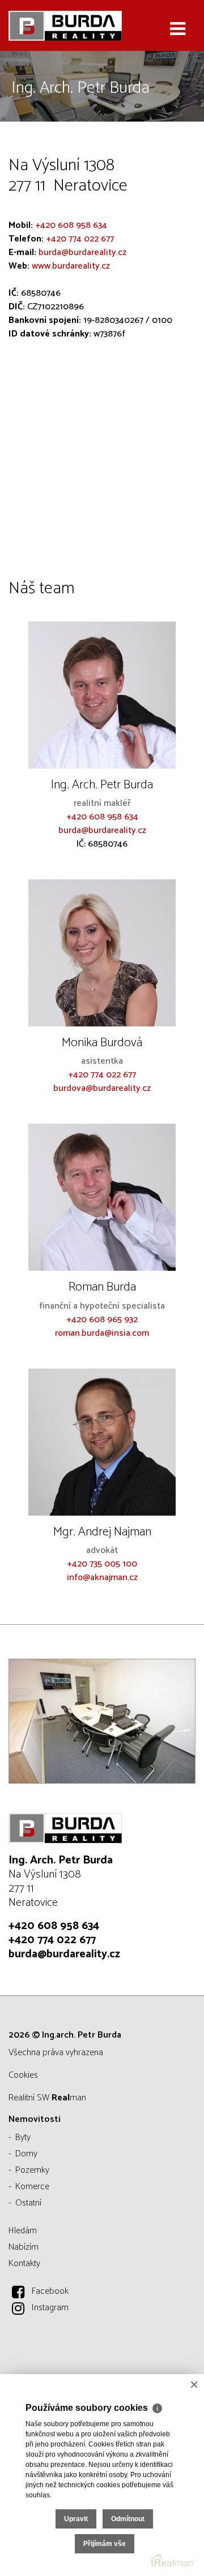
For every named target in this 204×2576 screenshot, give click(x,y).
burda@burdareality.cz (82, 253)
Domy (26, 2154)
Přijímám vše (105, 2544)
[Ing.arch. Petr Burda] (65, 25)
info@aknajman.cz (102, 1578)
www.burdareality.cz (71, 266)
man (69, 2098)
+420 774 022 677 (80, 239)
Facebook (50, 2291)
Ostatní (28, 2203)
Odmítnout (128, 2519)
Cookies (23, 2075)
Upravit (76, 2519)
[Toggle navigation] (178, 29)
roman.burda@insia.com (102, 1333)
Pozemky (32, 2170)
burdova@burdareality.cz (102, 1088)
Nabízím (24, 2247)
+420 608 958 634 (71, 225)
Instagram (50, 2308)
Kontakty (24, 2264)
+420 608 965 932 (102, 1320)
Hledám (23, 2231)
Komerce (32, 2187)
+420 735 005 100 (102, 1564)
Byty (23, 2137)
